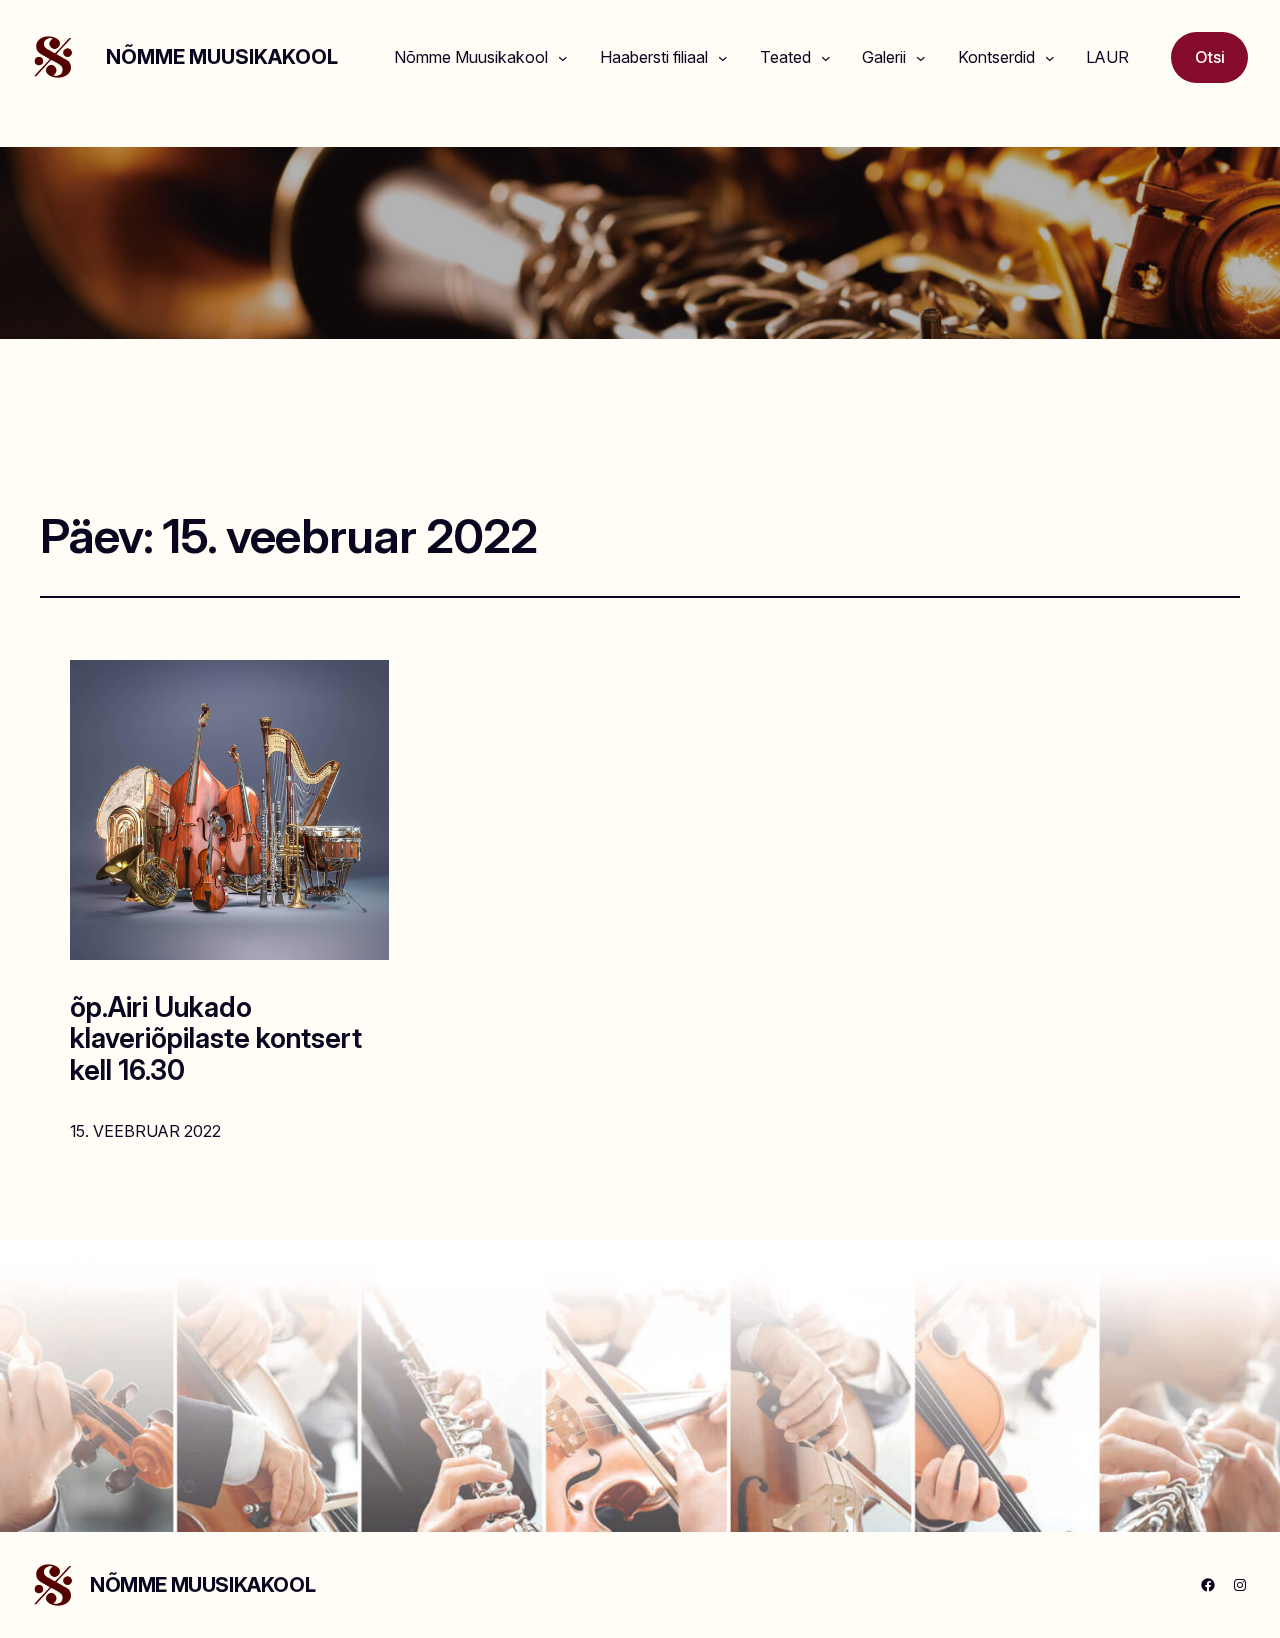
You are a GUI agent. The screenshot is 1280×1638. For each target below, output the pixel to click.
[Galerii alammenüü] (921, 58)
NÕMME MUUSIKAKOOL (222, 57)
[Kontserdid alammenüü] (1050, 58)
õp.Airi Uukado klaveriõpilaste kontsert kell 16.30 (216, 1039)
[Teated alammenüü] (826, 58)
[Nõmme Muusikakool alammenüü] (563, 58)
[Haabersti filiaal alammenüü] (723, 58)
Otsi (1210, 57)
